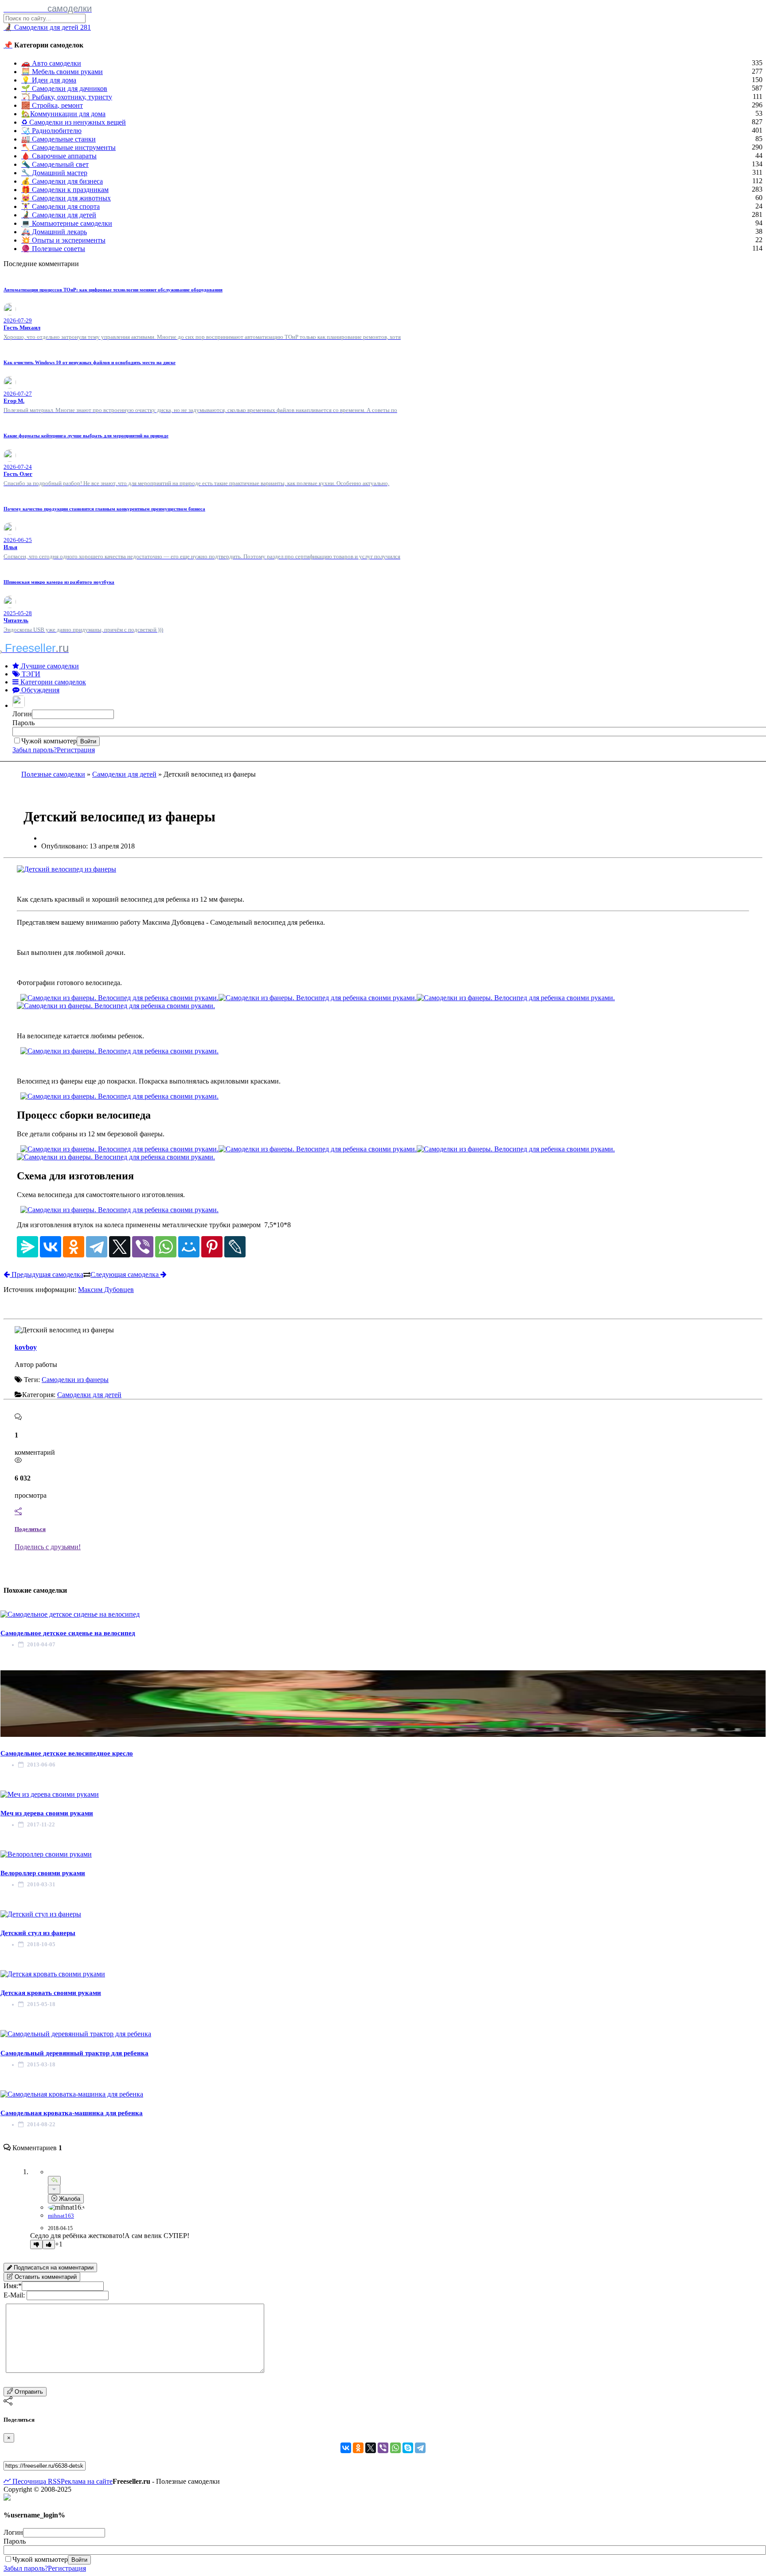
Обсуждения (39, 690)
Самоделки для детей (124, 774)
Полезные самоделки (53, 774)
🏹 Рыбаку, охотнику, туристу (67, 97)
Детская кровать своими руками (51, 1993)
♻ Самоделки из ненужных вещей (74, 122)
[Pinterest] (212, 1247)
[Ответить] (54, 2181)
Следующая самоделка (125, 1274)
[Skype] (408, 2448)
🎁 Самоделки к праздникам (65, 190)
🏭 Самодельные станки (59, 139)
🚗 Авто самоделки (51, 63)
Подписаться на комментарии (53, 2268)
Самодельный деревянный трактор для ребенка (74, 2053)
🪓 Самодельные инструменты (68, 147)
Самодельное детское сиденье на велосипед (68, 1633)
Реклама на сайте (87, 2481)
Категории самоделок (52, 682)
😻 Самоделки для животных (66, 198)
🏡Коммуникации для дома (63, 114)
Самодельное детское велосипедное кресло (67, 1753)
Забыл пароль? (35, 750)
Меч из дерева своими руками (47, 1813)
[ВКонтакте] (51, 1247)
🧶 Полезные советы (53, 249)
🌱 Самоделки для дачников (64, 88)
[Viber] (143, 1247)
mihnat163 (61, 2216)
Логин (22, 714)
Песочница (28, 2481)
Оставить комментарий (45, 2277)
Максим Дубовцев (106, 1290)
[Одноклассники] (74, 1247)
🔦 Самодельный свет (55, 164)
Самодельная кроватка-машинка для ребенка (72, 2113)
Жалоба (69, 2199)
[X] (120, 1247)
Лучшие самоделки (49, 666)
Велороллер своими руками (43, 1873)
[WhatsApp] (166, 1247)
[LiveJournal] (235, 1247)
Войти (88, 741)
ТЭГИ (30, 674)
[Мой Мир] (189, 1247)
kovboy (26, 1347)
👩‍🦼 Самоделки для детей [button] (47, 27)
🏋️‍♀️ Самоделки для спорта (61, 206)
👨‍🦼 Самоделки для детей (59, 215)
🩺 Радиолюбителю (51, 131)
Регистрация (76, 750)
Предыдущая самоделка (47, 1274)
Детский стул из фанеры (38, 1933)
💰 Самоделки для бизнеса (62, 181)
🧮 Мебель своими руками (62, 72)
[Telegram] (97, 1247)
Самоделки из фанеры (75, 1380)
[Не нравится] (36, 2244)
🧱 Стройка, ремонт (52, 105)
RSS (53, 2481)
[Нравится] (49, 2244)
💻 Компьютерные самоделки (67, 223)
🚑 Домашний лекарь (54, 232)
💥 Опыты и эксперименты (63, 240)
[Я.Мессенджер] (27, 1247)
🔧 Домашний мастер (54, 173)
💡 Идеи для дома (49, 80)
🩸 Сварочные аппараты (59, 156)
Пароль (23, 723)
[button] (20, 705)
